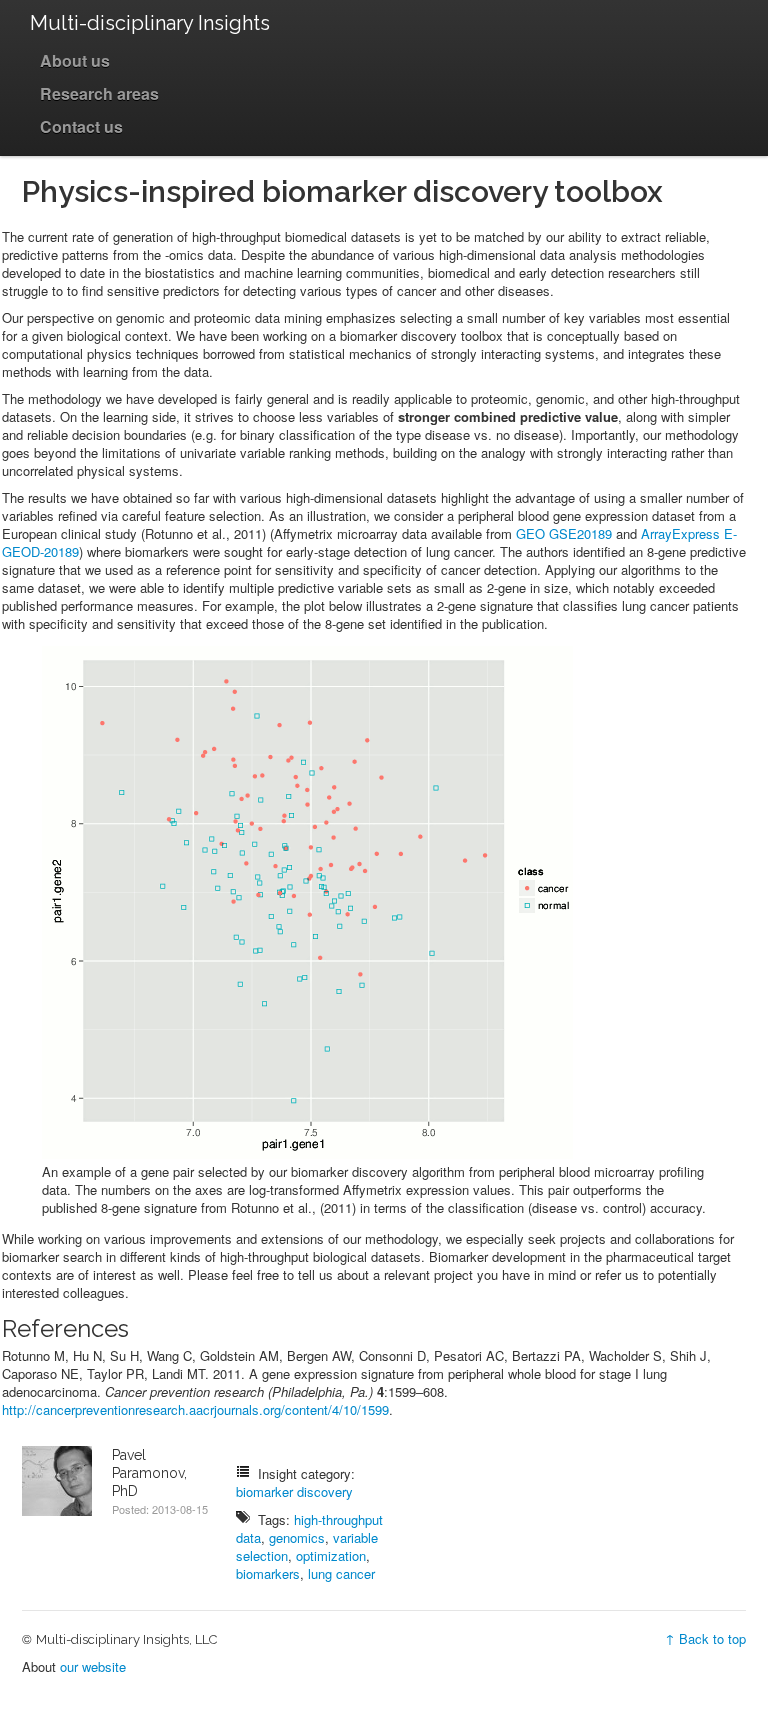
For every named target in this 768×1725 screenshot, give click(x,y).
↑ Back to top (705, 1638)
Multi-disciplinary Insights (150, 23)
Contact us (81, 126)
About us (75, 60)
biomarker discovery (294, 1491)
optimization (331, 1555)
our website (93, 1666)
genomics (297, 1537)
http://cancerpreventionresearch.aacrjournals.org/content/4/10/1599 (195, 1409)
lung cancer (341, 1573)
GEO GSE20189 (564, 533)
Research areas (99, 93)
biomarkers (268, 1573)
